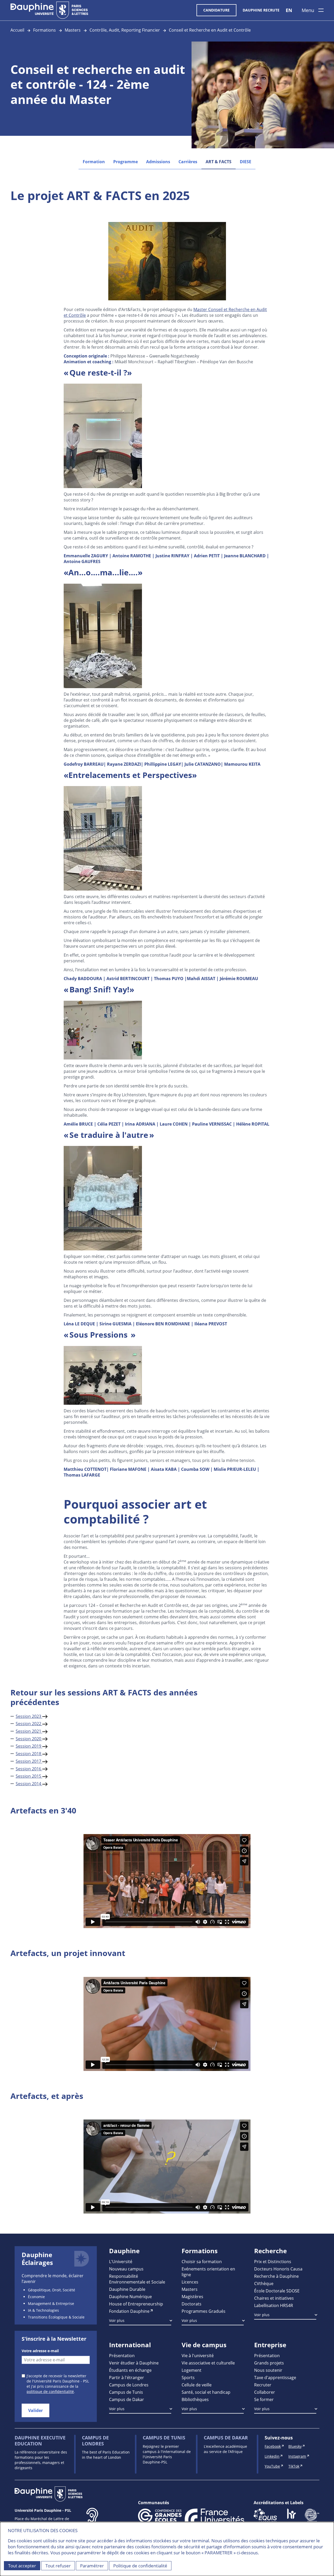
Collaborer (265, 2392)
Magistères (192, 2296)
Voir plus (117, 2320)
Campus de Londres (129, 2385)
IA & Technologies (43, 2310)
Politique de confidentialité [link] (140, 2566)
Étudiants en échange (130, 2370)
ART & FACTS (219, 162)
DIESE (246, 162)
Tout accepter (22, 2566)
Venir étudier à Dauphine (134, 2363)
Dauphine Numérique (130, 2296)
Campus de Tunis (126, 2392)
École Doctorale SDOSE (277, 2291)
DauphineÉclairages (37, 2259)
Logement (192, 2370)
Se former (264, 2399)
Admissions (158, 162)
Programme (126, 162)
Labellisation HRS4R (274, 2305)
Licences (190, 2282)
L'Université (121, 2261)
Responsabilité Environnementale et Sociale (137, 2279)
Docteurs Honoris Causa (278, 2269)
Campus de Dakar (127, 2399)
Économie (36, 2297)
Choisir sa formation (202, 2261)
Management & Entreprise (51, 2303)
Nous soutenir (268, 2370)
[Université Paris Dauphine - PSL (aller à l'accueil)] (49, 10)
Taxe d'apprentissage (275, 2377)
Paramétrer (92, 2566)
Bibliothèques (195, 2399)
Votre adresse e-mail (40, 2351)
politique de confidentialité (50, 2391)
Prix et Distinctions (273, 2261)
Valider (35, 2410)
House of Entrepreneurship (136, 2304)
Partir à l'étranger (127, 2377)
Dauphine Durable (127, 2289)
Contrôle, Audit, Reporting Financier (125, 30)
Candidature (216, 10)
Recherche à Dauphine (276, 2276)
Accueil (17, 30)
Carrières (188, 162)
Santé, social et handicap (206, 2392)
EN (289, 10)
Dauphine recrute (261, 10)
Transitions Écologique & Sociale (56, 2317)
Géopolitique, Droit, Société (52, 2290)
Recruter (263, 2385)
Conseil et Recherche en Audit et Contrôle (210, 30)
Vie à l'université (198, 2355)
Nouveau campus (126, 2269)
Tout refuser (58, 2566)
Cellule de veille (197, 2385)
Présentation (122, 2355)
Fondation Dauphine (129, 2311)
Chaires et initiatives (274, 2298)
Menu (308, 10)
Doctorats (192, 2304)
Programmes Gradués (204, 2311)
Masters (73, 30)
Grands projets (269, 2363)
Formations (44, 30)
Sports (188, 2377)
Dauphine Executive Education (40, 2441)
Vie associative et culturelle (208, 2363)
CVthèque (264, 2283)
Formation (94, 162)
